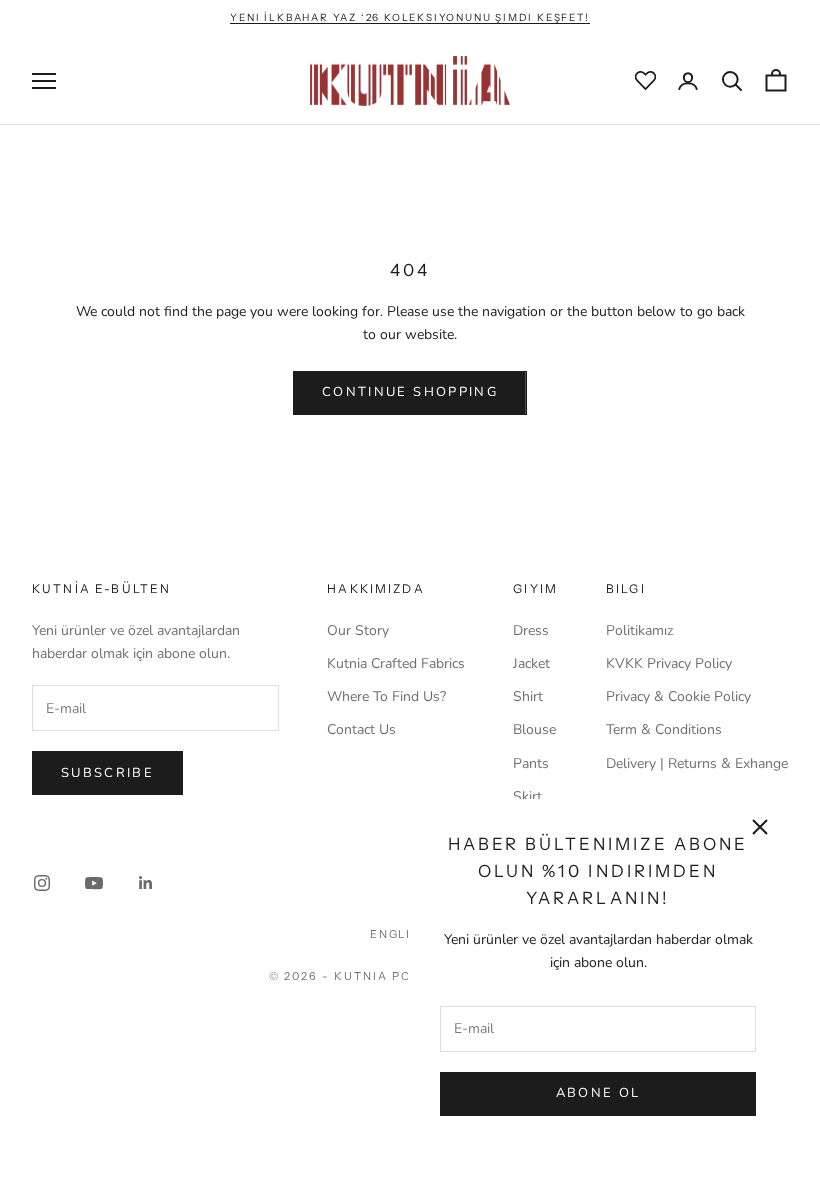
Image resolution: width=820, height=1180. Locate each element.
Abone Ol (598, 1093)
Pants (531, 763)
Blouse (534, 729)
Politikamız (639, 630)
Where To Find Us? (386, 696)
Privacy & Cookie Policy (678, 696)
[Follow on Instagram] (42, 883)
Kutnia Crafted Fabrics (396, 663)
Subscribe (107, 773)
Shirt (528, 696)
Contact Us (361, 729)
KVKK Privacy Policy (669, 663)
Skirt (527, 796)
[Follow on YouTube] (94, 883)
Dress (531, 630)
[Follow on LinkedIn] (146, 883)
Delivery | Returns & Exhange (697, 763)
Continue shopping (410, 392)
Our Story (358, 630)
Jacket (531, 663)
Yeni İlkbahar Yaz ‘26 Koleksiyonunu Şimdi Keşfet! (409, 17)
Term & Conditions (664, 729)
